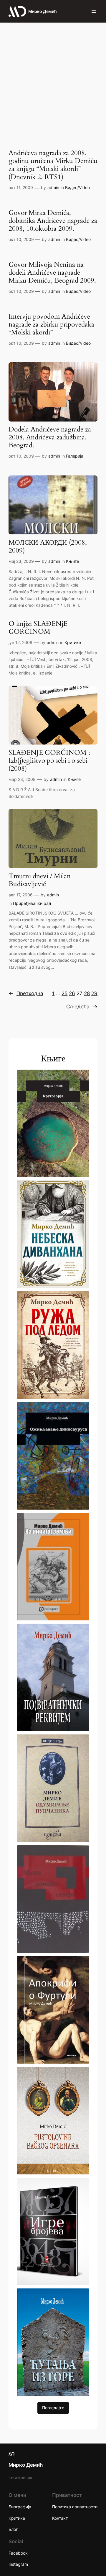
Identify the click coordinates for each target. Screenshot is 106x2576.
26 (72, 993)
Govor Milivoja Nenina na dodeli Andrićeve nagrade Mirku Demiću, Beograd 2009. (52, 273)
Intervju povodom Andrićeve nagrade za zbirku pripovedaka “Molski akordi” (51, 325)
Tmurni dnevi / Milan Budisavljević (40, 880)
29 (94, 993)
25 (64, 993)
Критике (73, 642)
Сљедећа (82, 1007)
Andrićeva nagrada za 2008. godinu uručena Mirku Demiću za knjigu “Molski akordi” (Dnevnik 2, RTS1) (53, 165)
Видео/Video (77, 187)
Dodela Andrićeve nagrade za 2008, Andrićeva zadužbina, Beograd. (50, 437)
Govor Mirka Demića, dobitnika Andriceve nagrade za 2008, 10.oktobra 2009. (53, 221)
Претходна (26, 993)
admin (53, 187)
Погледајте (53, 2408)
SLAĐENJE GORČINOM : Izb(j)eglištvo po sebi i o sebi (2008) (49, 761)
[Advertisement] (53, 81)
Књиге (72, 561)
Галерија (75, 456)
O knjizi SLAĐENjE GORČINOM (38, 628)
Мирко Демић (43, 11)
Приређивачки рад (32, 903)
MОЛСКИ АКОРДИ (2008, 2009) (48, 547)
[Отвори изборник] (94, 11)
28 (87, 993)
